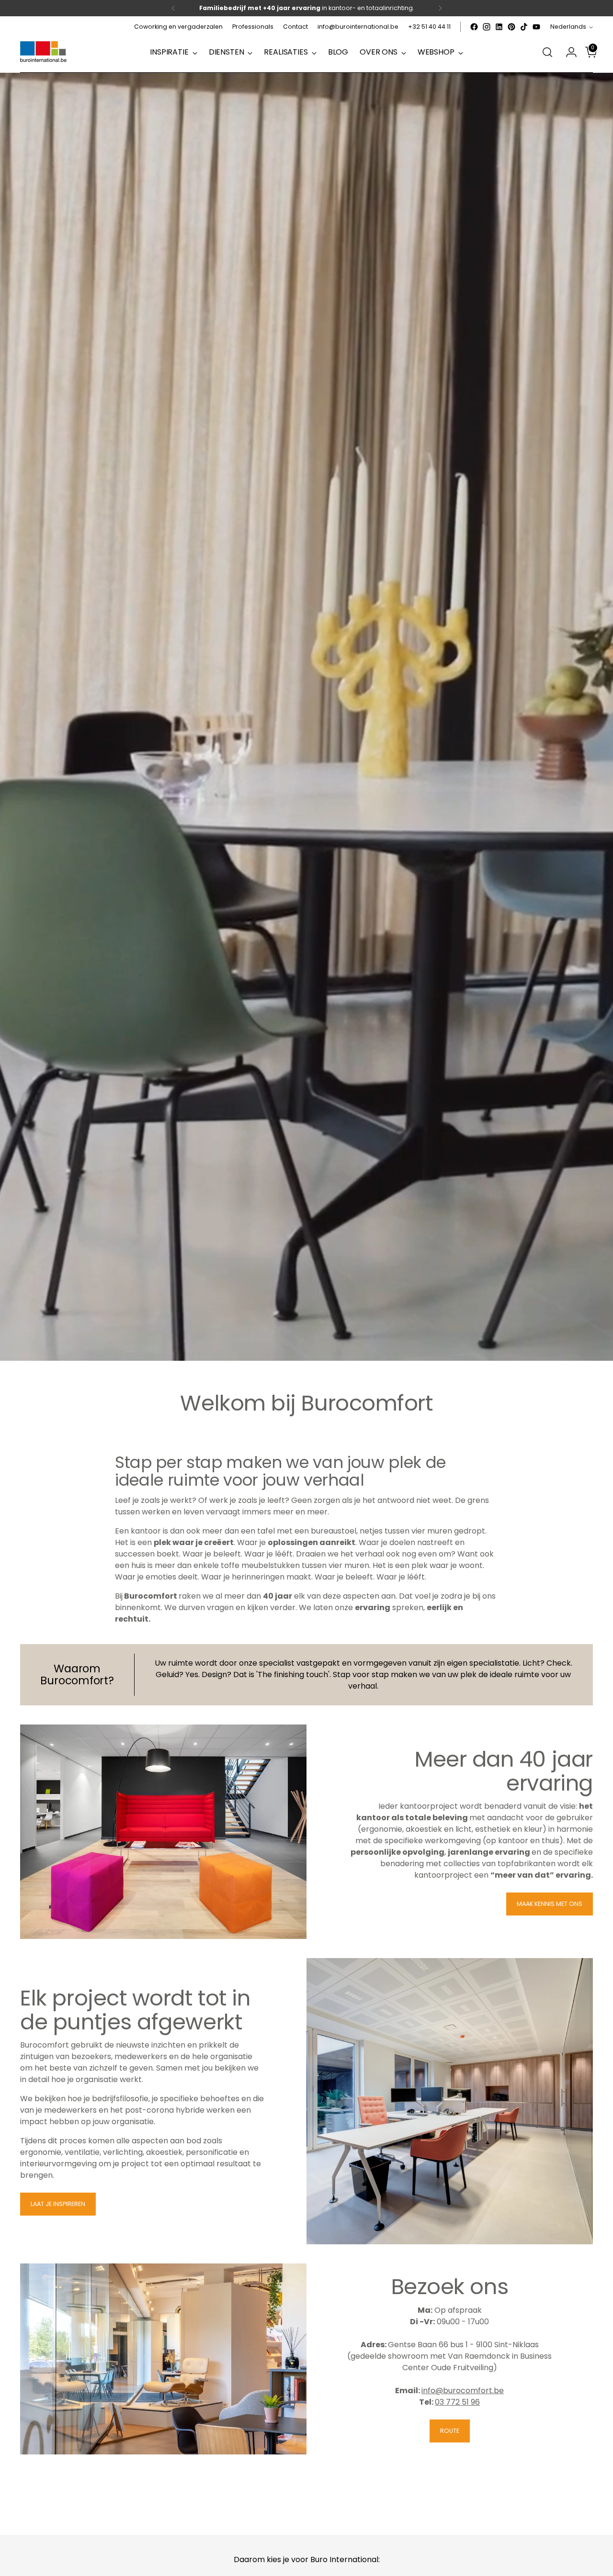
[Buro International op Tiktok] (524, 27)
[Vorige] (173, 8)
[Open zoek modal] (547, 52)
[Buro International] (44, 52)
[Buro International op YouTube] (536, 27)
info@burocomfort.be (463, 2391)
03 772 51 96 (457, 2402)
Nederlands (568, 27)
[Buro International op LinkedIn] (499, 27)
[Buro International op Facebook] (474, 27)
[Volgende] (440, 8)
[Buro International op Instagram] (487, 27)
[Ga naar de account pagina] (568, 52)
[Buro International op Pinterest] (511, 27)
